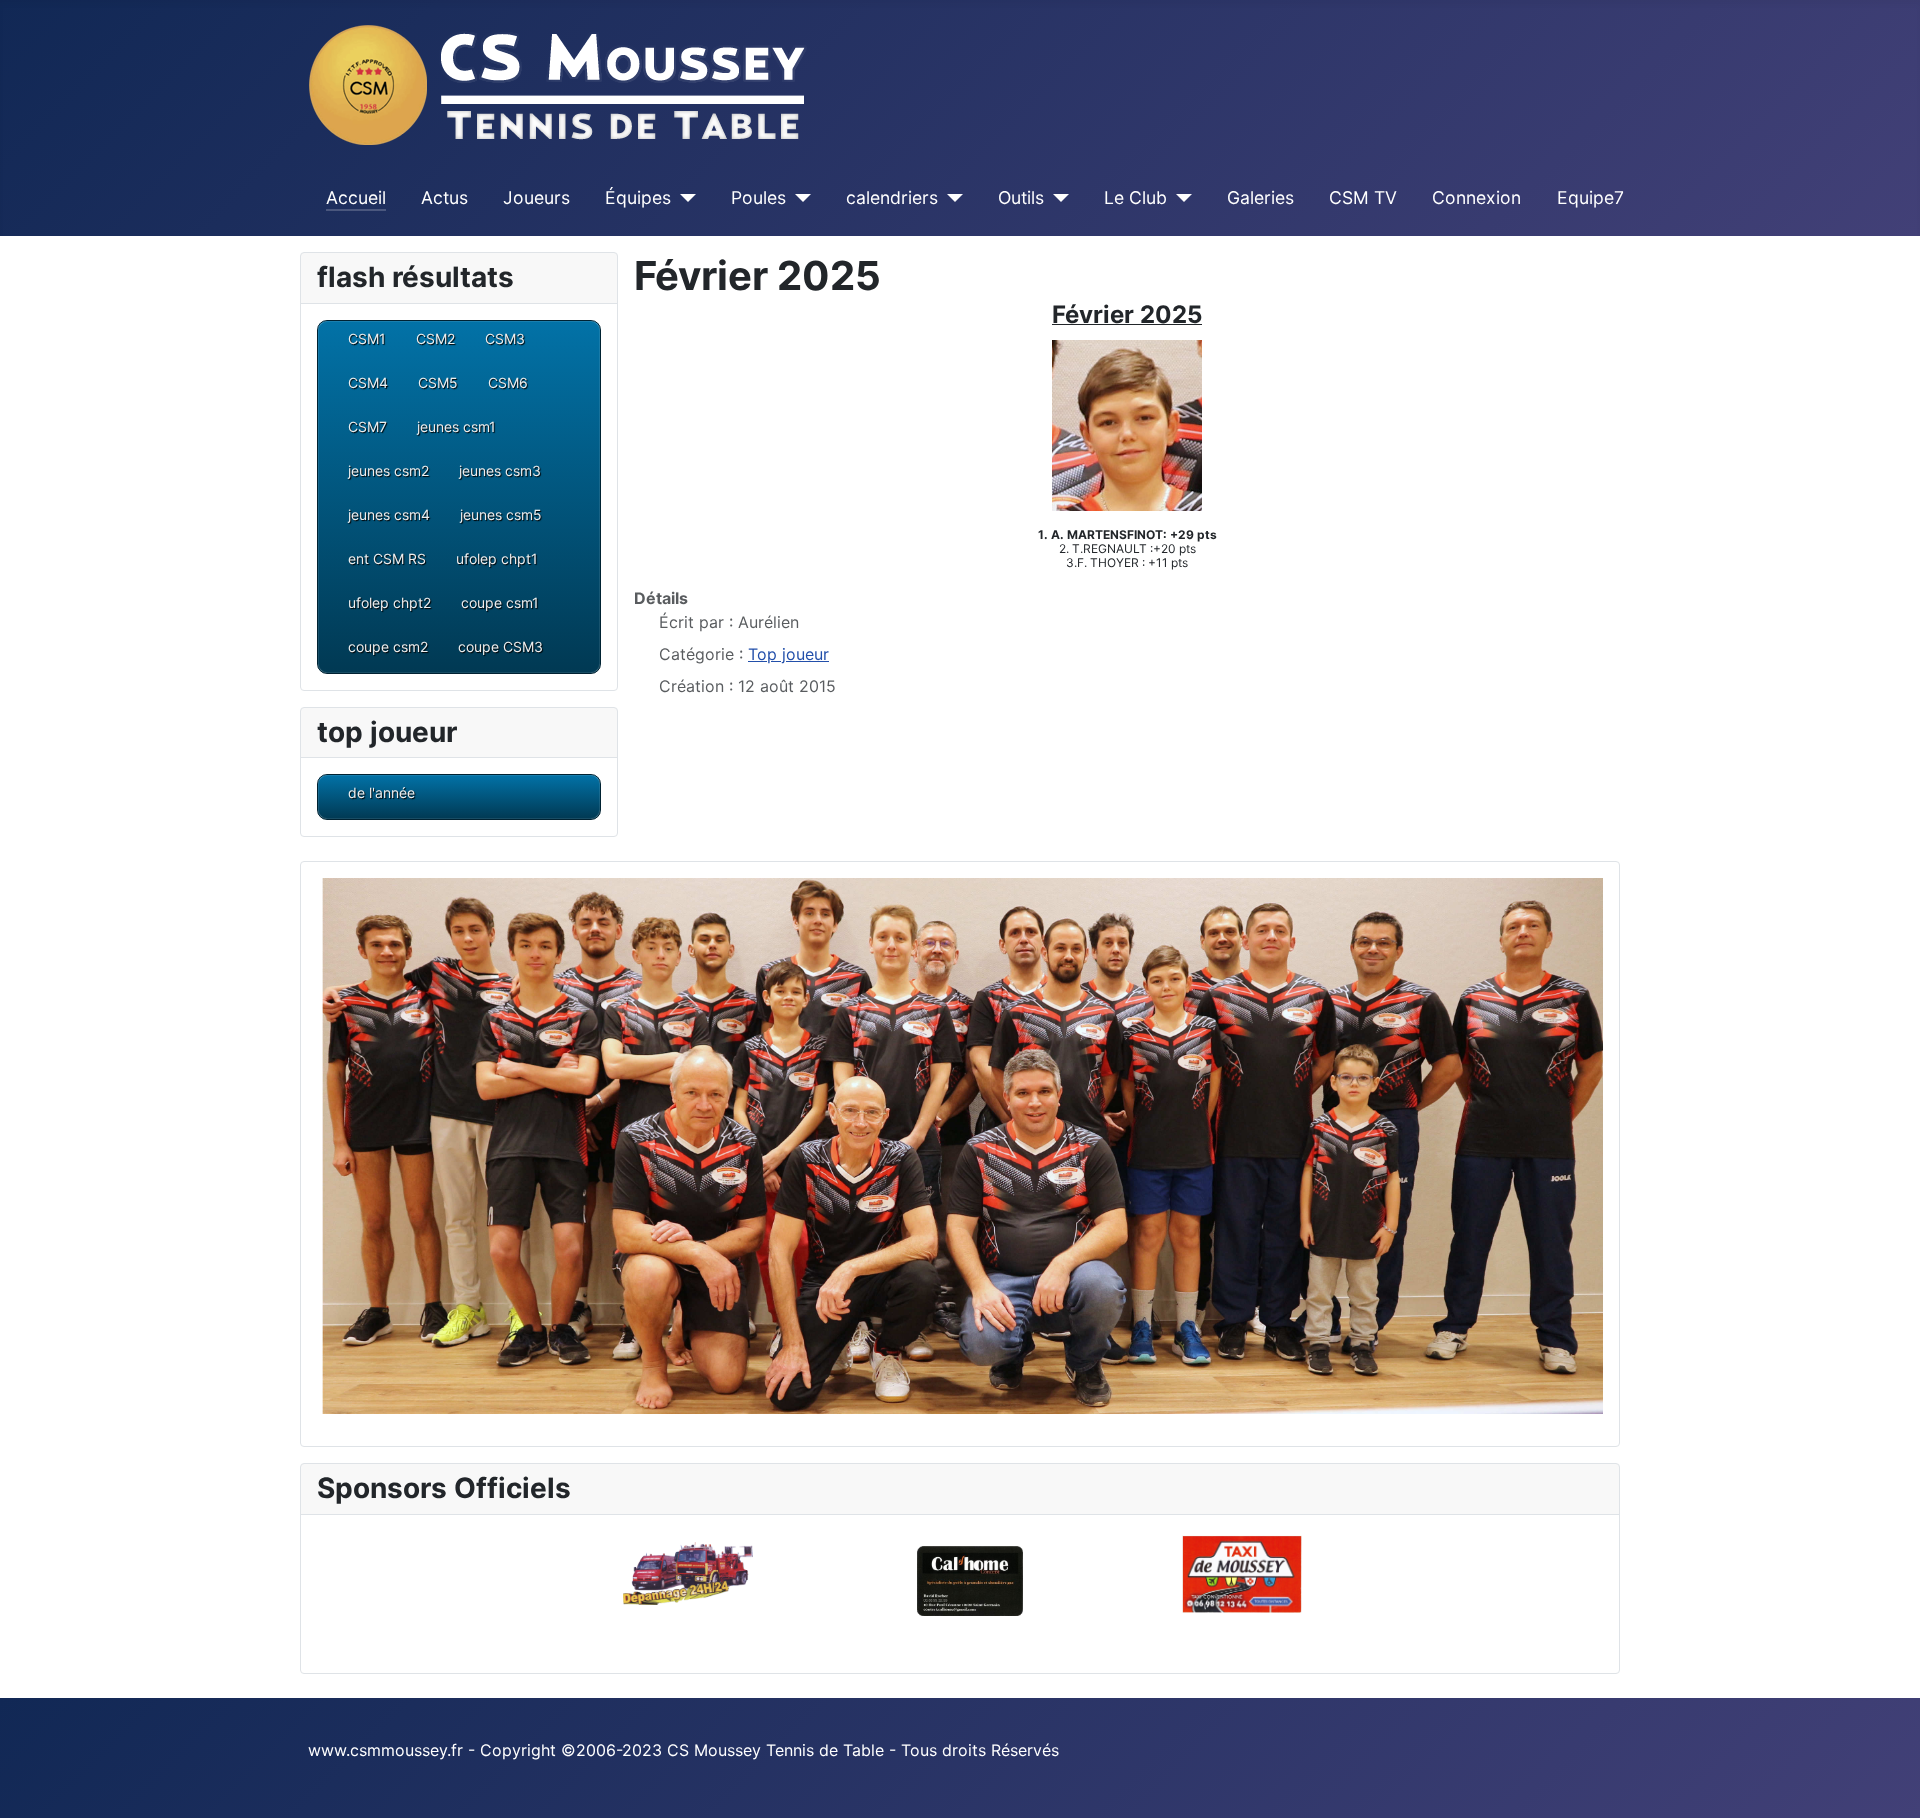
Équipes (638, 197)
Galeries (1260, 197)
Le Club (1135, 197)
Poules (758, 197)
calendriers (892, 197)
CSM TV (1363, 197)
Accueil (356, 197)
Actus (444, 197)
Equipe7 (1590, 197)
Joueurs (536, 197)
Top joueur (788, 654)
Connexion (1476, 197)
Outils (1021, 197)
